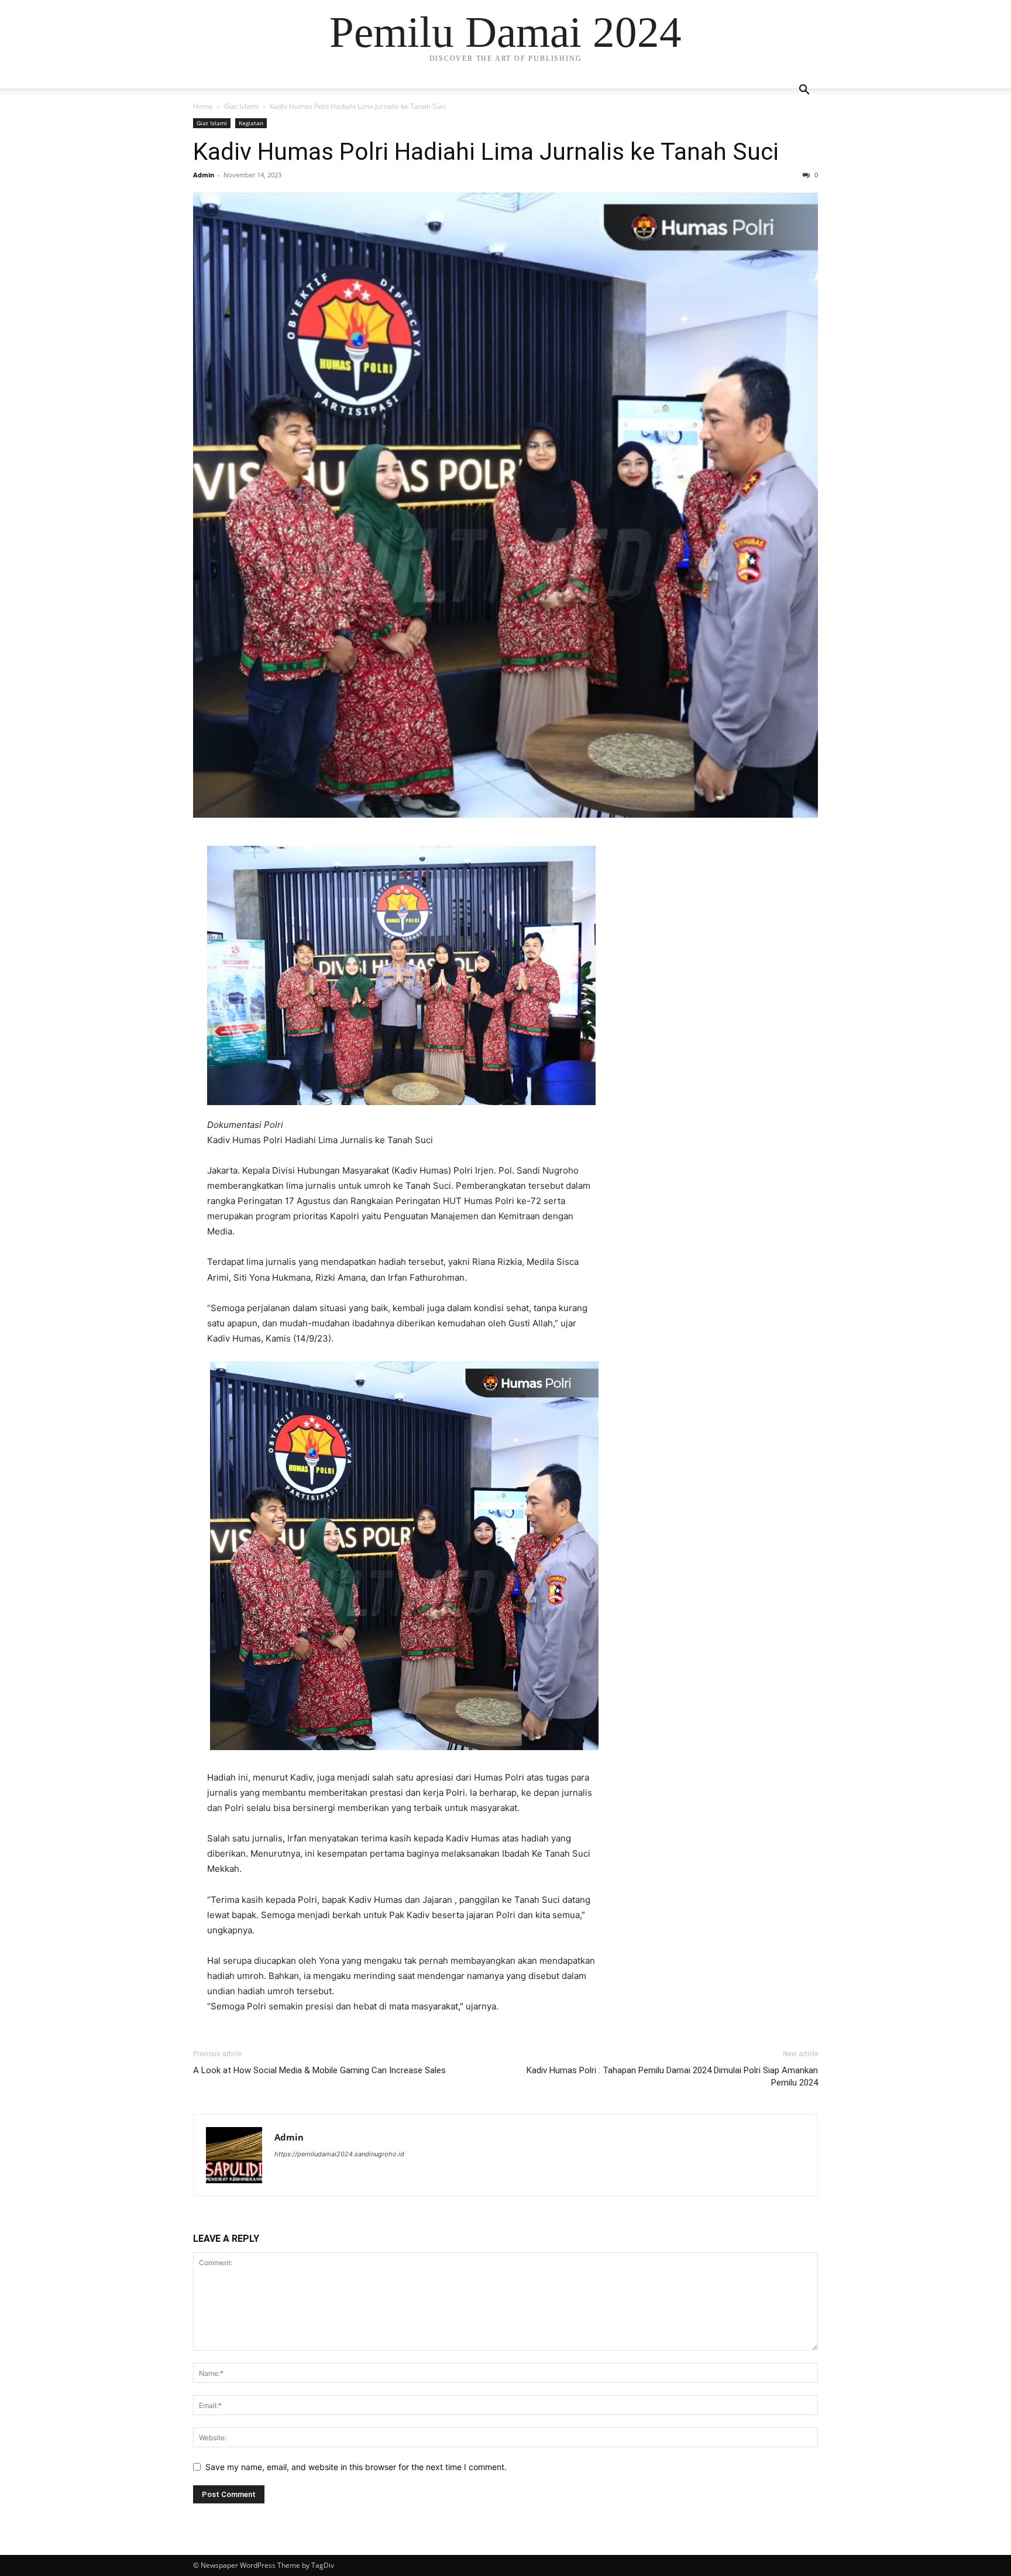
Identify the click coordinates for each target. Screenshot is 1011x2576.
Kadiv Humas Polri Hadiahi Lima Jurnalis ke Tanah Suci (486, 152)
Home (203, 106)
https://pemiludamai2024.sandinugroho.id (339, 2154)
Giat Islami (241, 106)
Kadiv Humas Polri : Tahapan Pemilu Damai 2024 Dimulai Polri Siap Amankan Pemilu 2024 (672, 2076)
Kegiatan (251, 123)
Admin (204, 175)
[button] (804, 91)
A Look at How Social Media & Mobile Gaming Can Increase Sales (319, 2070)
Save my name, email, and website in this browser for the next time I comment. (356, 2467)
